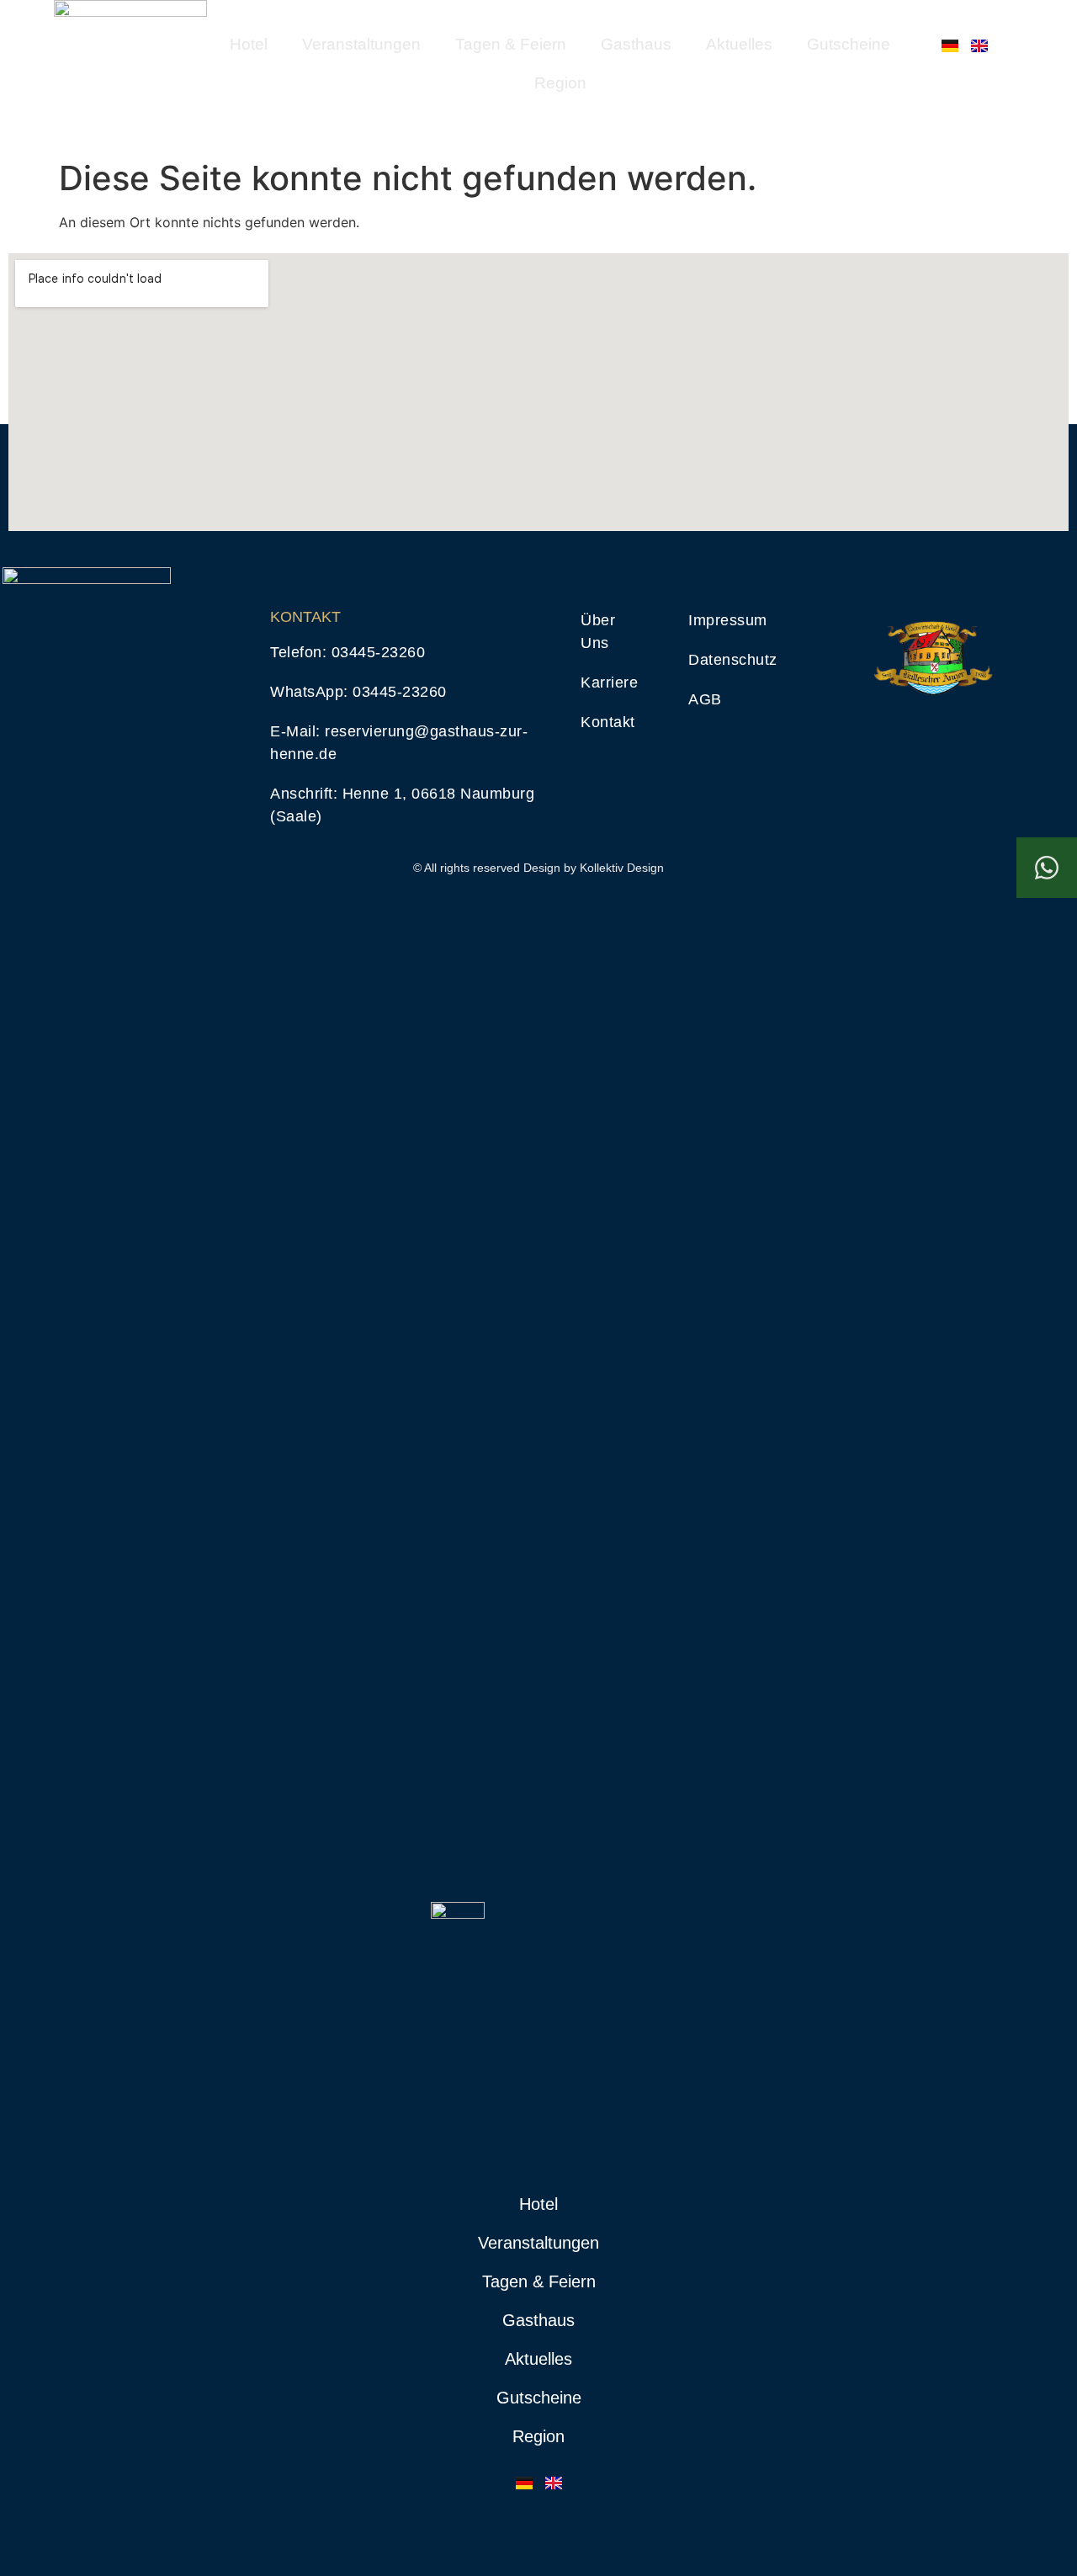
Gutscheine (849, 44)
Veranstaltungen (361, 44)
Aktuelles (739, 44)
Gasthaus (636, 44)
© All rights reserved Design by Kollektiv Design (538, 868)
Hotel (249, 44)
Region (560, 83)
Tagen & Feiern (511, 44)
